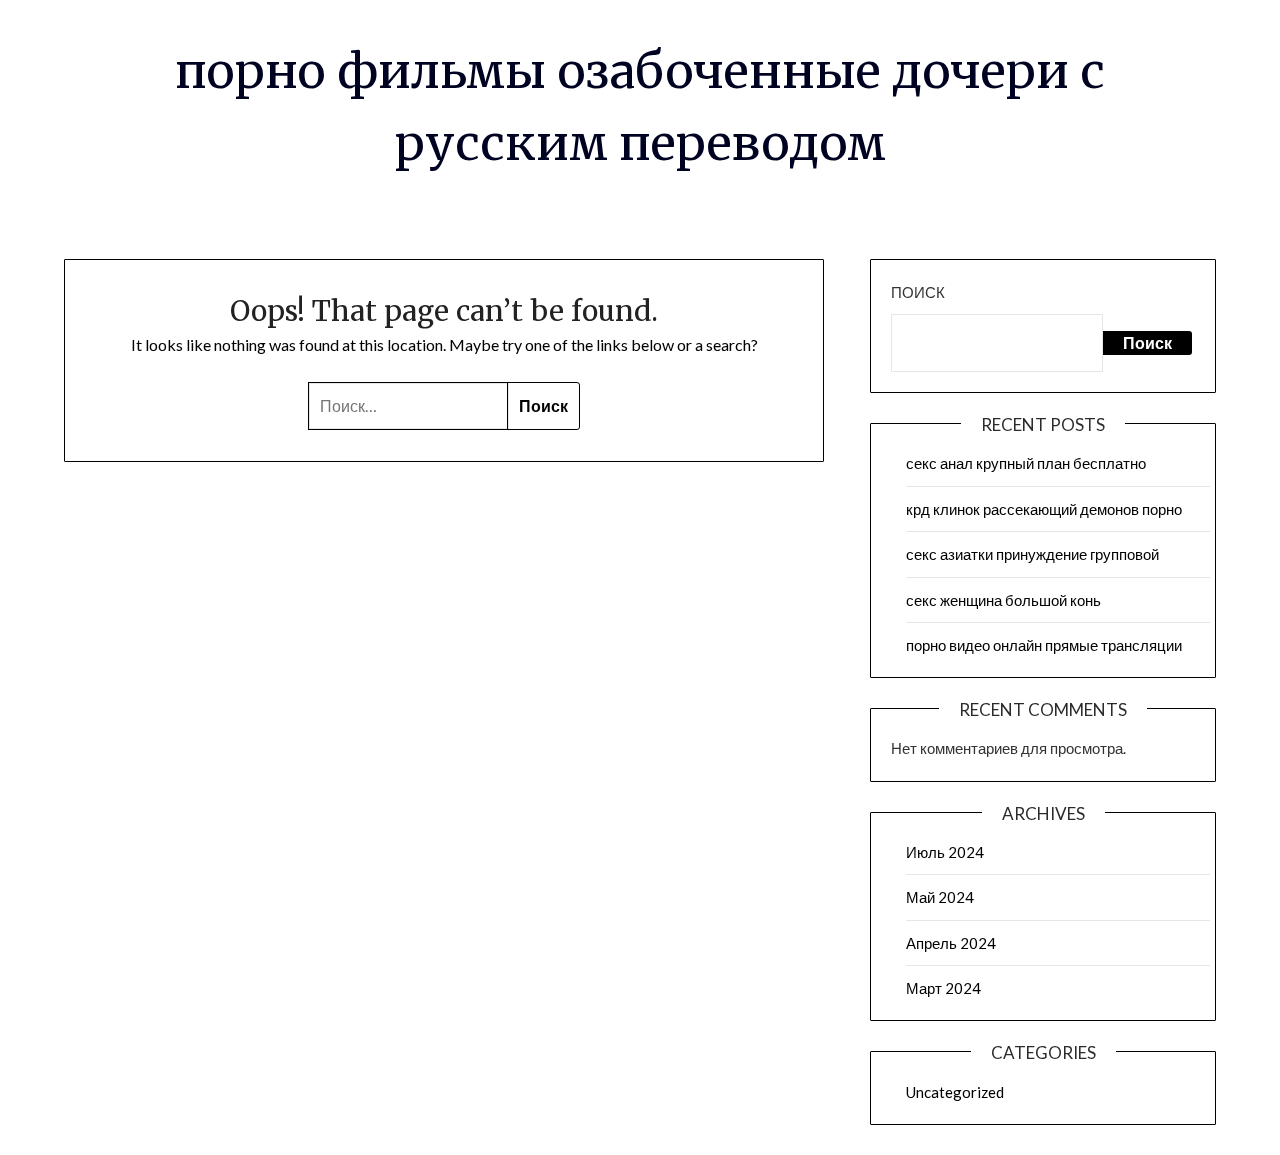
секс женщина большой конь (1003, 600)
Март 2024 (943, 988)
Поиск (918, 292)
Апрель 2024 (951, 943)
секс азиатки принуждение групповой (1032, 554)
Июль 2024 (945, 852)
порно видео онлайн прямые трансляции (1044, 645)
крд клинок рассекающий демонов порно (1044, 509)
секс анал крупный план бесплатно (1026, 463)
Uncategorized (955, 1092)
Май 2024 (940, 897)
